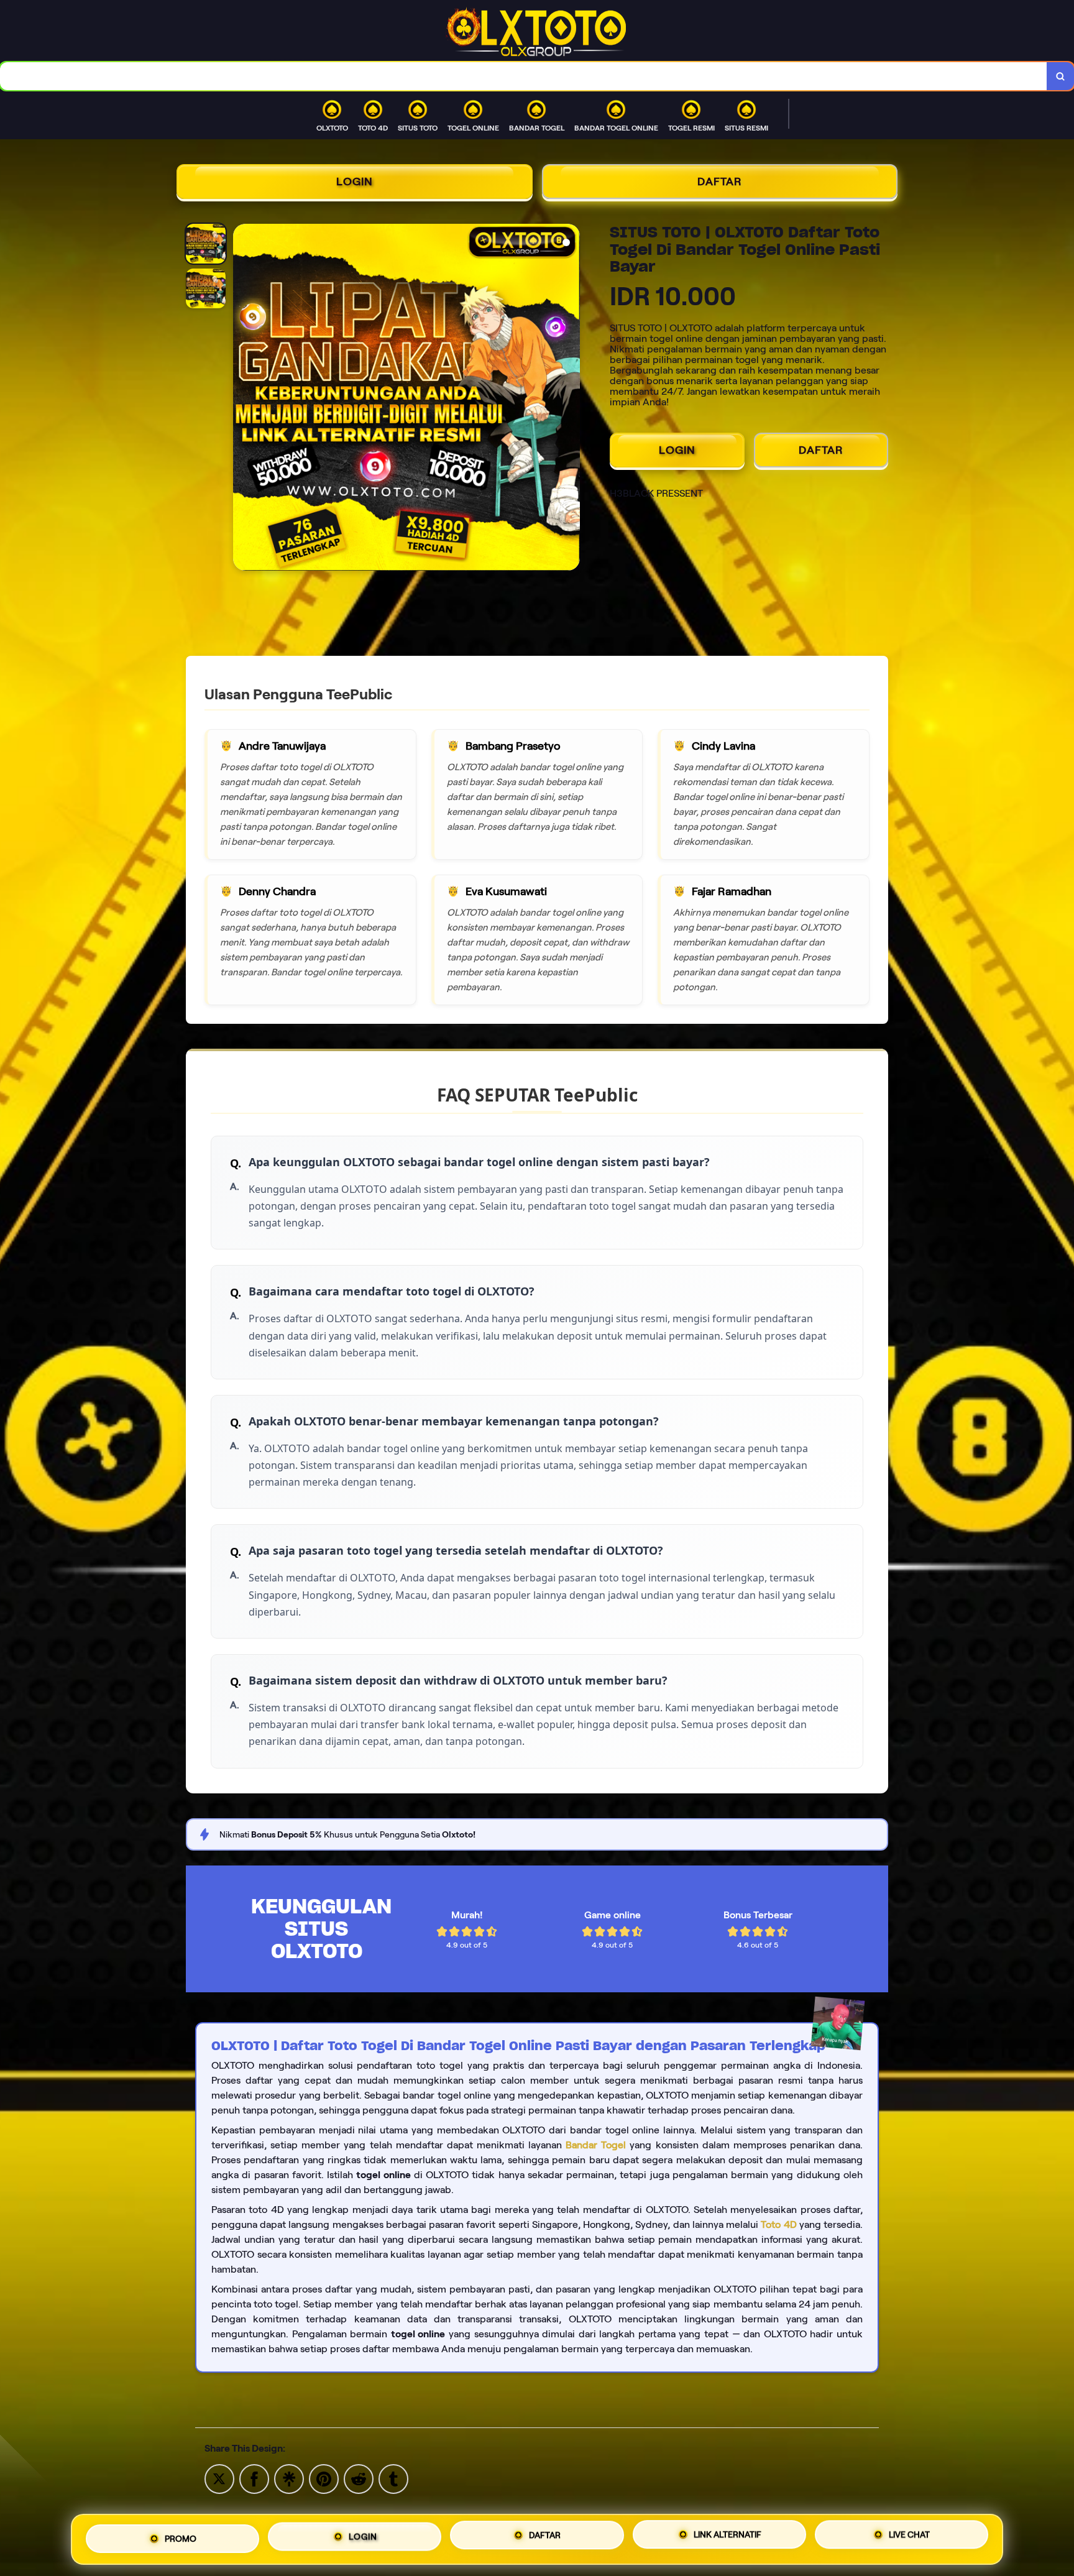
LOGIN (355, 182)
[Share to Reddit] (359, 2478)
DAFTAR (720, 182)
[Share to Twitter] (219, 2478)
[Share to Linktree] (289, 2478)
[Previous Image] (243, 399)
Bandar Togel (596, 2145)
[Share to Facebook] (254, 2478)
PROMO (181, 2539)
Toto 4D (778, 2224)
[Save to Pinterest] (324, 2478)
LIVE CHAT (909, 2536)
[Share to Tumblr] (393, 2478)
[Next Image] (570, 399)
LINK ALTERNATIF (727, 2537)
